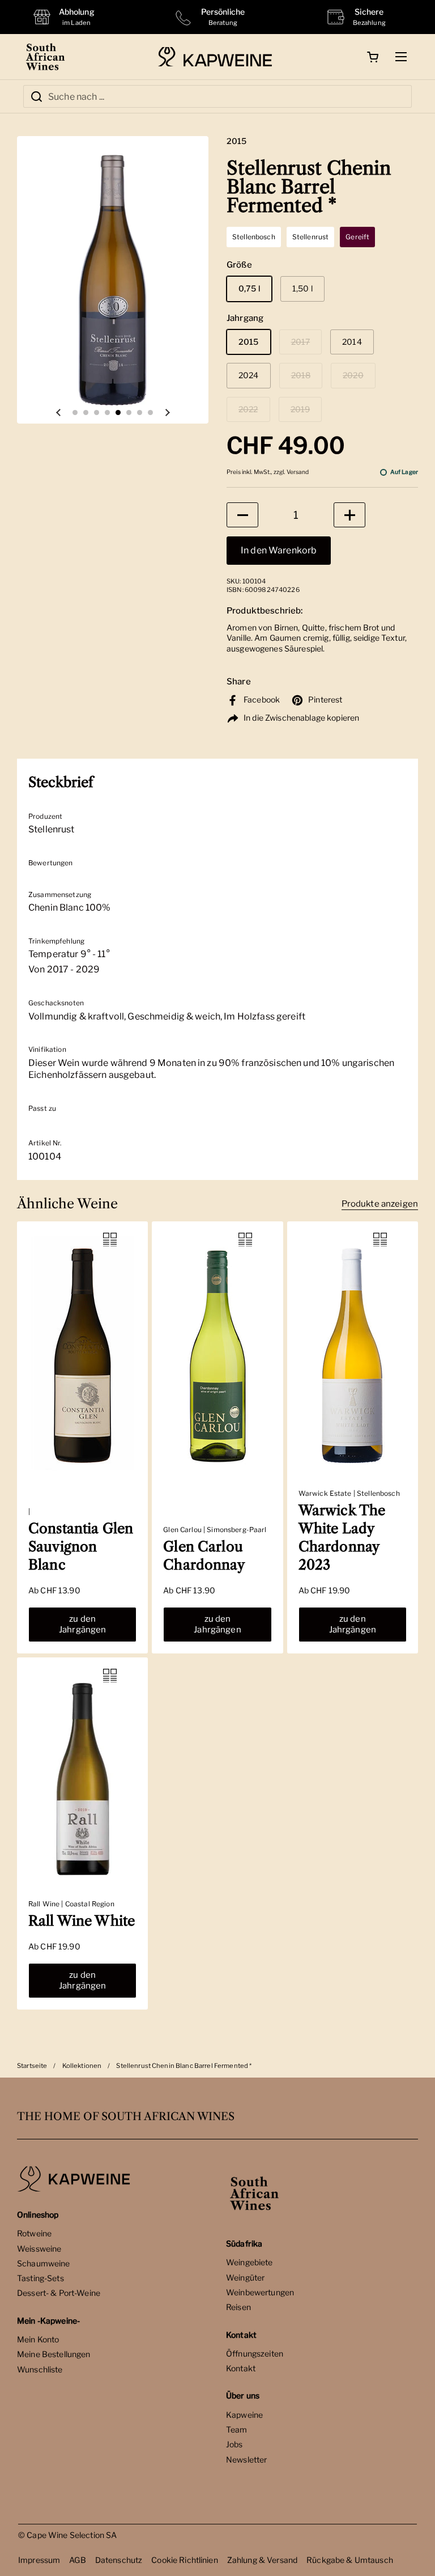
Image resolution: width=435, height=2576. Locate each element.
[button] (373, 57)
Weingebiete (250, 2262)
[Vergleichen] (110, 1240)
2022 (248, 409)
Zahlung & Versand (262, 2560)
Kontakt (241, 2368)
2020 (353, 375)
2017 (301, 342)
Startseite (32, 2066)
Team (237, 2429)
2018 (301, 375)
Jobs (234, 2444)
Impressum (39, 2560)
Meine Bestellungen (54, 2354)
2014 (352, 342)
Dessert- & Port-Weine (59, 2293)
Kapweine (244, 2415)
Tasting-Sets (40, 2278)
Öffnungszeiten (255, 2353)
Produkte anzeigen (380, 1204)
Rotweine (34, 2233)
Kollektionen (82, 2066)
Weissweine (39, 2249)
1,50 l (302, 288)
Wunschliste (40, 2369)
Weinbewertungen (260, 2292)
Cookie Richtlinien (185, 2560)
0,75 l (249, 288)
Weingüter (245, 2277)
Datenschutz (119, 2560)
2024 (249, 375)
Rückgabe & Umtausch (350, 2560)
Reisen (238, 2307)
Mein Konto (38, 2339)
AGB (77, 2560)
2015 (249, 342)
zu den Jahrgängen (83, 1624)
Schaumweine (44, 2263)
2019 (300, 409)
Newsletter (246, 2459)
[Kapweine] (215, 57)
